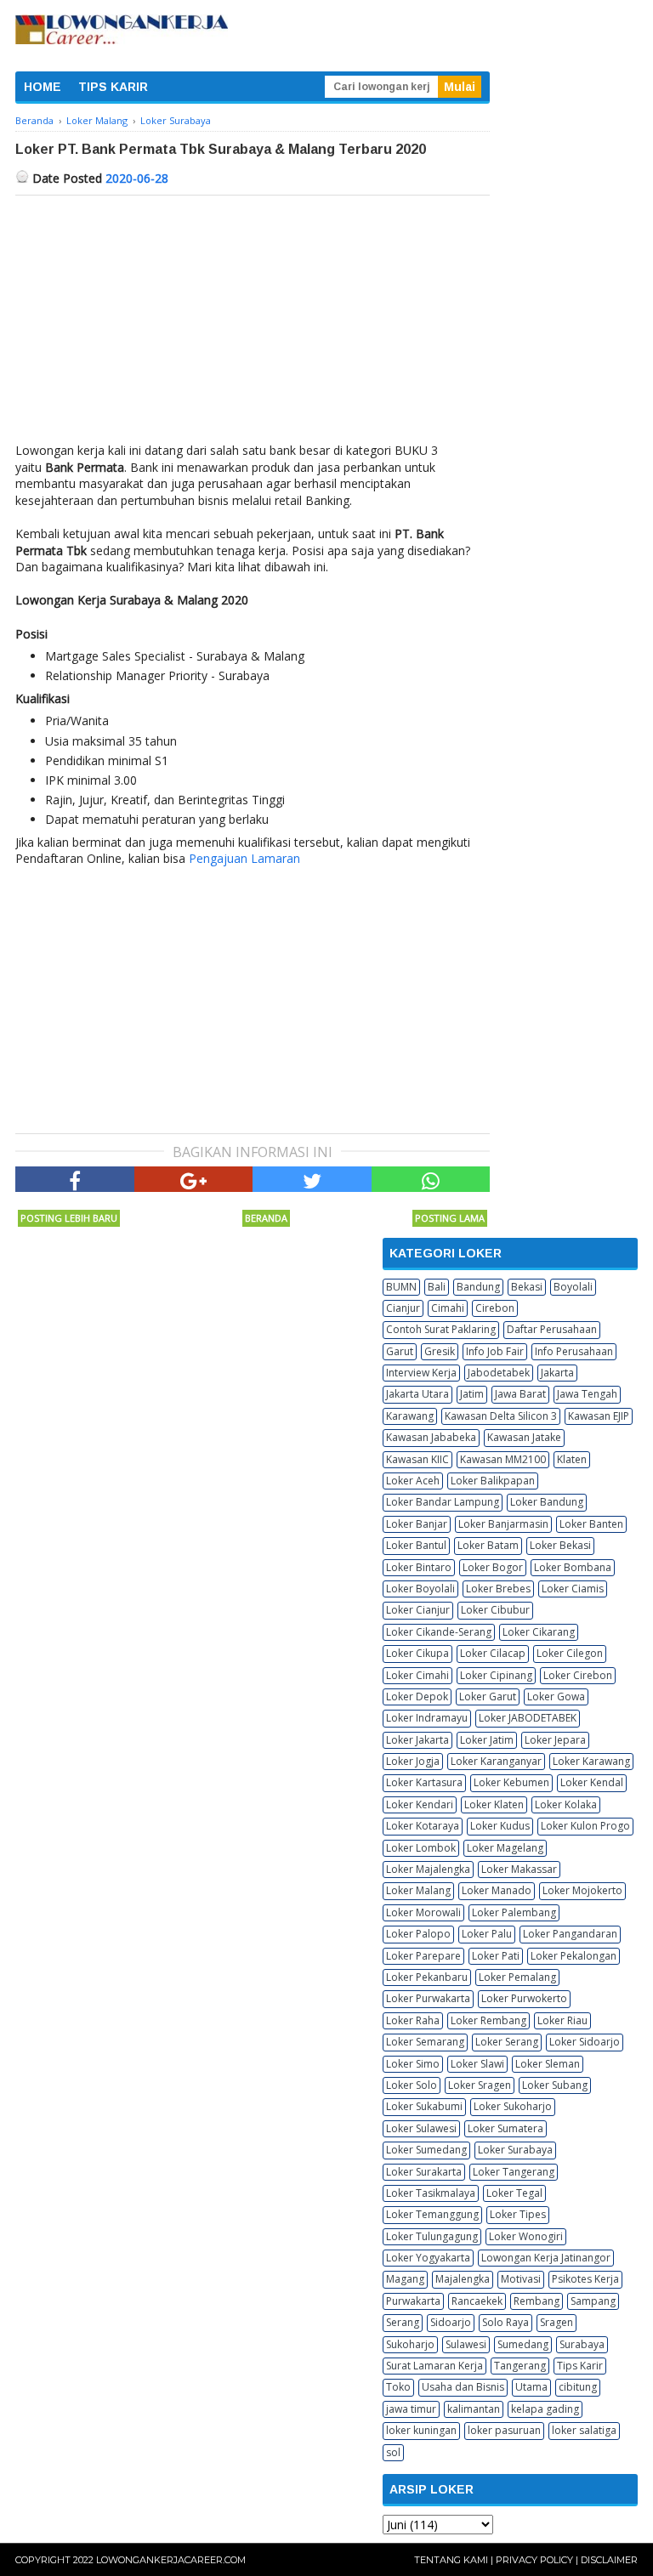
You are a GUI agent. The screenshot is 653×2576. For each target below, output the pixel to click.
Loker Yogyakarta (428, 2258)
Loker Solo (412, 2085)
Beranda (266, 1218)
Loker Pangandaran (570, 1934)
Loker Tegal (514, 2193)
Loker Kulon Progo (585, 1826)
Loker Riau (562, 2020)
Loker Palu (487, 1934)
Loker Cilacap (493, 1653)
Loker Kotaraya (423, 1826)
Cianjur (403, 1308)
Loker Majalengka (428, 1869)
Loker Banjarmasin (503, 1524)
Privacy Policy (534, 2560)
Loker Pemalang (517, 1977)
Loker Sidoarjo (585, 2042)
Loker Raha (413, 2020)
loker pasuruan (504, 2430)
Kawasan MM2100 (503, 1459)
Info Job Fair (495, 1351)
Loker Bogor (493, 1567)
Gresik (440, 1351)
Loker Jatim (487, 1740)
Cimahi (448, 1308)
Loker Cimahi (417, 1675)
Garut (400, 1351)
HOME (43, 87)
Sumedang (523, 2344)
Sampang (593, 2301)
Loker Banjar (417, 1524)
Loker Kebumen (511, 1782)
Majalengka (463, 2279)
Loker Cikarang (539, 1632)
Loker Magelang (505, 1848)
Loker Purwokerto (524, 1998)
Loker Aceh (413, 1481)
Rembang (537, 2301)
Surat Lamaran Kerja (434, 2366)
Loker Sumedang (426, 2150)
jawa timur (411, 2409)
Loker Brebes (498, 1589)
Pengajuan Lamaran (244, 858)
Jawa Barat (520, 1394)
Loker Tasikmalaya (431, 2193)
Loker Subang (555, 2085)
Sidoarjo (451, 2322)
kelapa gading (545, 2409)
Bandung (478, 1287)
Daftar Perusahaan (552, 1329)
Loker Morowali (423, 1912)
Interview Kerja (421, 1373)
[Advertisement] (253, 323)
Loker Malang (418, 1890)
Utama (531, 2387)
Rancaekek (477, 2301)
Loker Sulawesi (421, 2128)
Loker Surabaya (515, 2150)
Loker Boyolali (420, 1589)
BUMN (401, 1287)
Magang (405, 2279)
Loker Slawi (477, 2064)
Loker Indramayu (427, 1718)
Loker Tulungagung (432, 2236)
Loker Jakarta (417, 1740)
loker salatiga (584, 2430)
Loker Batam (488, 1545)
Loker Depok (417, 1697)
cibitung (578, 2387)
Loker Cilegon (570, 1653)
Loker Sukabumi (424, 2106)
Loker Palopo (418, 1934)
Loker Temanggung (432, 2214)
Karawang (410, 1416)
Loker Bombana (573, 1567)
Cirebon (495, 1308)
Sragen (556, 2322)
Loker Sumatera (505, 2128)
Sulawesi (466, 2344)
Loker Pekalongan (574, 1956)
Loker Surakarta (424, 2172)
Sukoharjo (410, 2344)
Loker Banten (591, 1524)
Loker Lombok (421, 1848)
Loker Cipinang (496, 1675)
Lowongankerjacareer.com (171, 2560)
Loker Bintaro (419, 1567)
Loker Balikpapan (493, 1481)
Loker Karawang (591, 1761)
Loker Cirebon (578, 1675)
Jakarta (557, 1373)
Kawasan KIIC (417, 1459)
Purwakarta (413, 2301)
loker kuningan (421, 2430)
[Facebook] (75, 1179)
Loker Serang (507, 2042)
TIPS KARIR (113, 87)
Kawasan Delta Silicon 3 (501, 1416)
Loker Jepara (555, 1740)
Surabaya (582, 2344)
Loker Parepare (423, 1956)
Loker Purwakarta (428, 1998)
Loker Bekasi (560, 1545)
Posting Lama (450, 1218)
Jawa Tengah (587, 1394)
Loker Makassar (519, 1869)
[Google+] (194, 1179)
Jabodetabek (499, 1373)
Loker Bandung (547, 1502)
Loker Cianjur (418, 1610)
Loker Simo (413, 2064)
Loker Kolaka (566, 1804)
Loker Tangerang (514, 2172)
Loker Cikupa (417, 1653)
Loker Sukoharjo (513, 2106)
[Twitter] (312, 1179)
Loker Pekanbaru (427, 1977)
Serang (403, 2322)
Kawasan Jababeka (431, 1437)
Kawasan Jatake (524, 1437)
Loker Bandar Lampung (443, 1502)
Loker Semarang (425, 2042)
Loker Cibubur (495, 1610)
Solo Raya (505, 2322)
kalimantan (474, 2409)
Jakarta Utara (417, 1394)
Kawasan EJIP (599, 1416)
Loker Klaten (494, 1804)
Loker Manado (497, 1890)
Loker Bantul (416, 1545)
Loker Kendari (420, 1804)
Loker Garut (488, 1697)
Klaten (572, 1459)
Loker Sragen (480, 2085)
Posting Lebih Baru (69, 1218)
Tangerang (520, 2366)
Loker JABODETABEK (528, 1718)
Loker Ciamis (573, 1589)
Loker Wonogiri (526, 2236)
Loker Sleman (548, 2064)
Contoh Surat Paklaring (441, 1329)
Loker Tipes (518, 2214)
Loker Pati (496, 1956)
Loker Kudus (500, 1826)
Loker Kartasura (424, 1782)
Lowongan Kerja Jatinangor (546, 2258)
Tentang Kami (451, 2560)
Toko (398, 2387)
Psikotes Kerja (585, 2279)
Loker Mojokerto (582, 1890)
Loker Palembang (514, 1912)
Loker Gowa (556, 1697)
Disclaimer (609, 2560)
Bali (437, 1287)
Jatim (472, 1394)
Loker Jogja (413, 1761)
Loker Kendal (592, 1782)
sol (393, 2452)
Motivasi (521, 2279)
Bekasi (527, 1287)
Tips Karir (580, 2366)
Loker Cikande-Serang (439, 1632)
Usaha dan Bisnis (463, 2387)
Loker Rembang (488, 2020)
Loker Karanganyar (496, 1761)
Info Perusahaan (574, 1351)
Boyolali (573, 1287)
